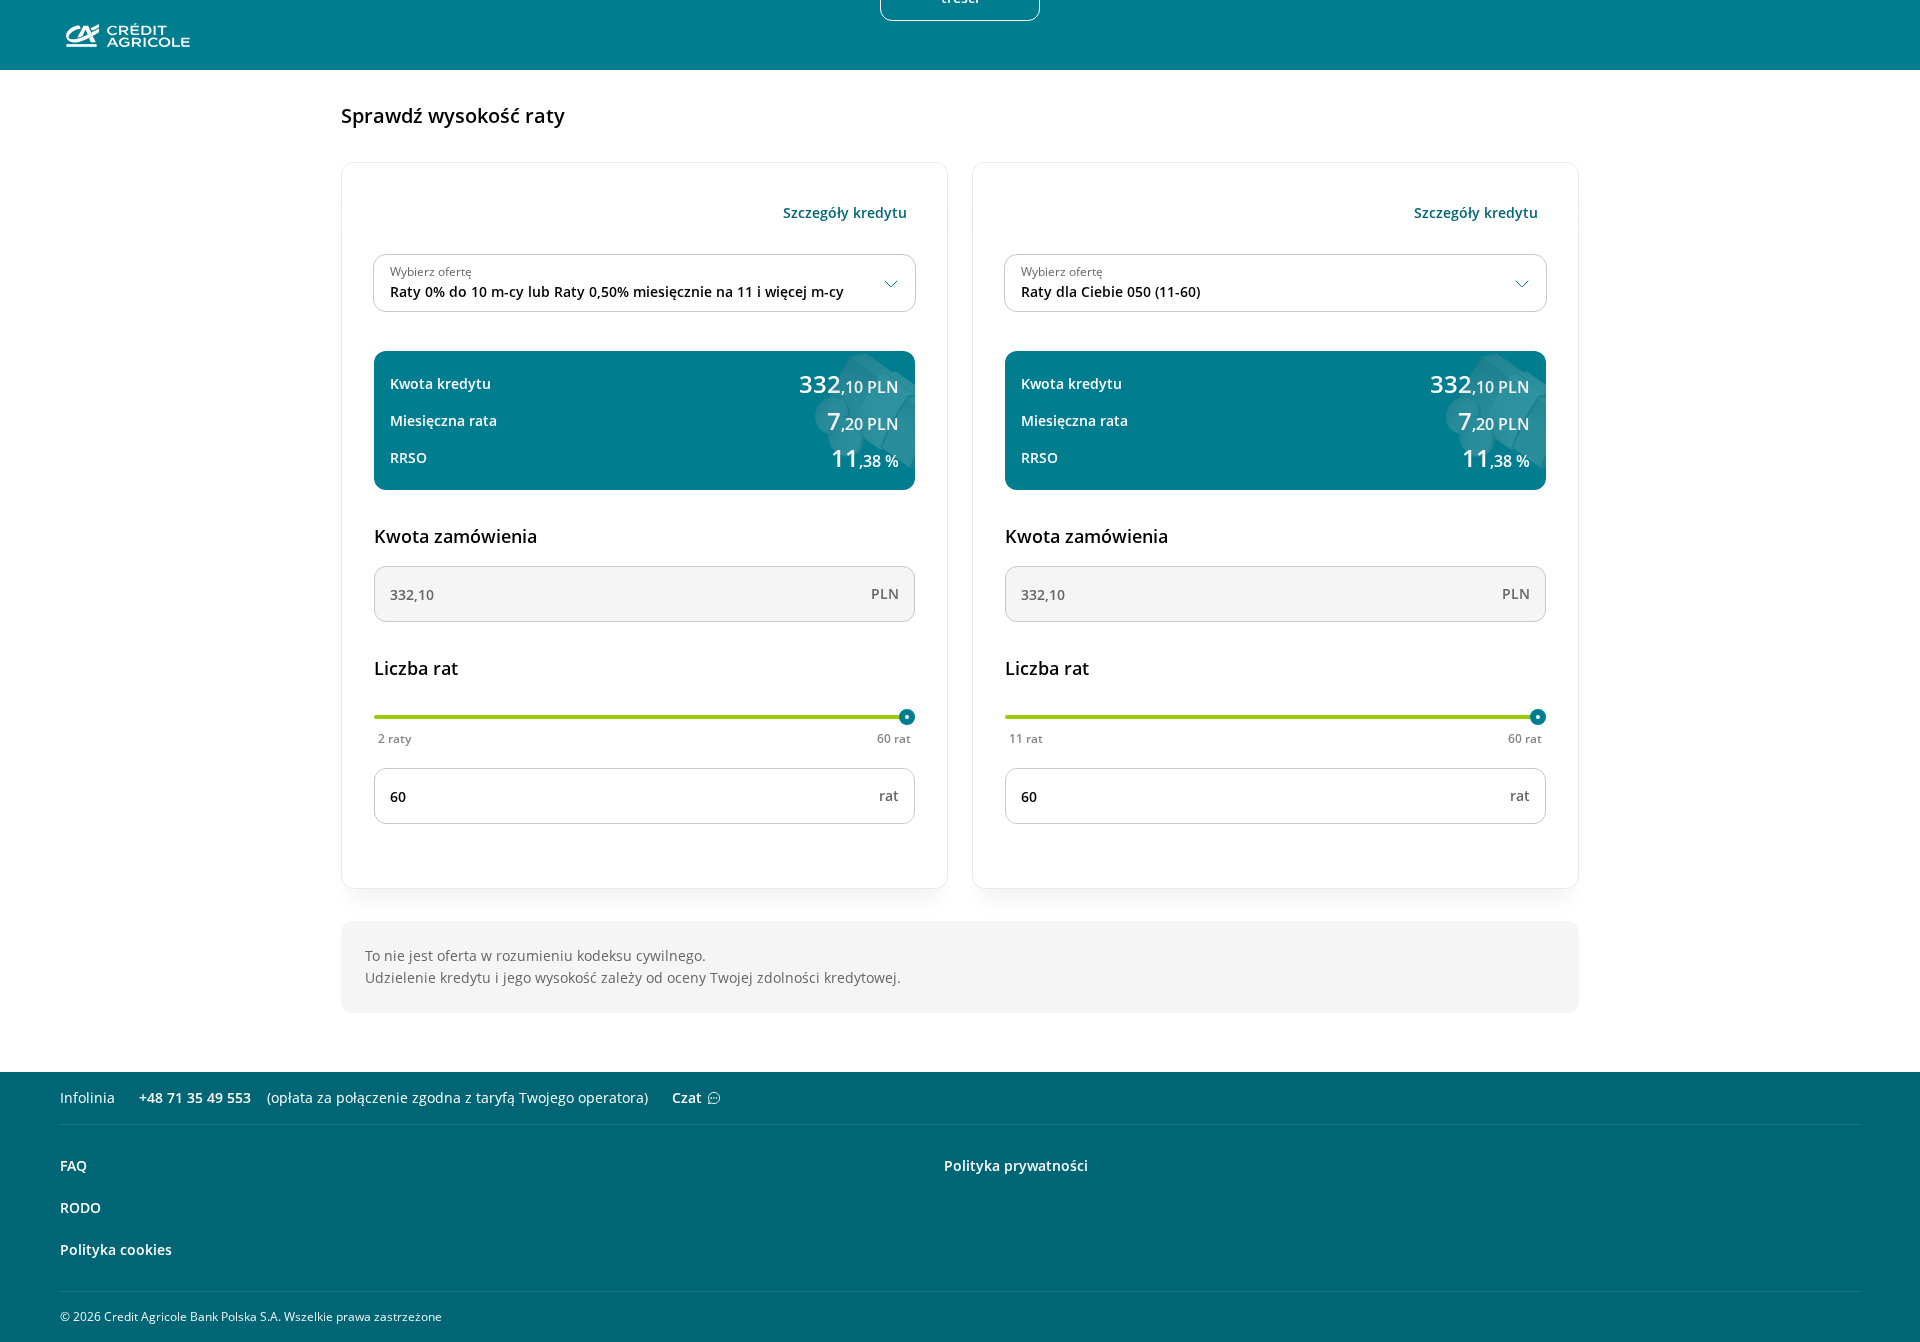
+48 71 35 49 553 (195, 1097)
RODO (80, 1207)
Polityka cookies (116, 1249)
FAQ (73, 1165)
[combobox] (644, 283)
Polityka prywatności (1016, 1165)
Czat (687, 1097)
